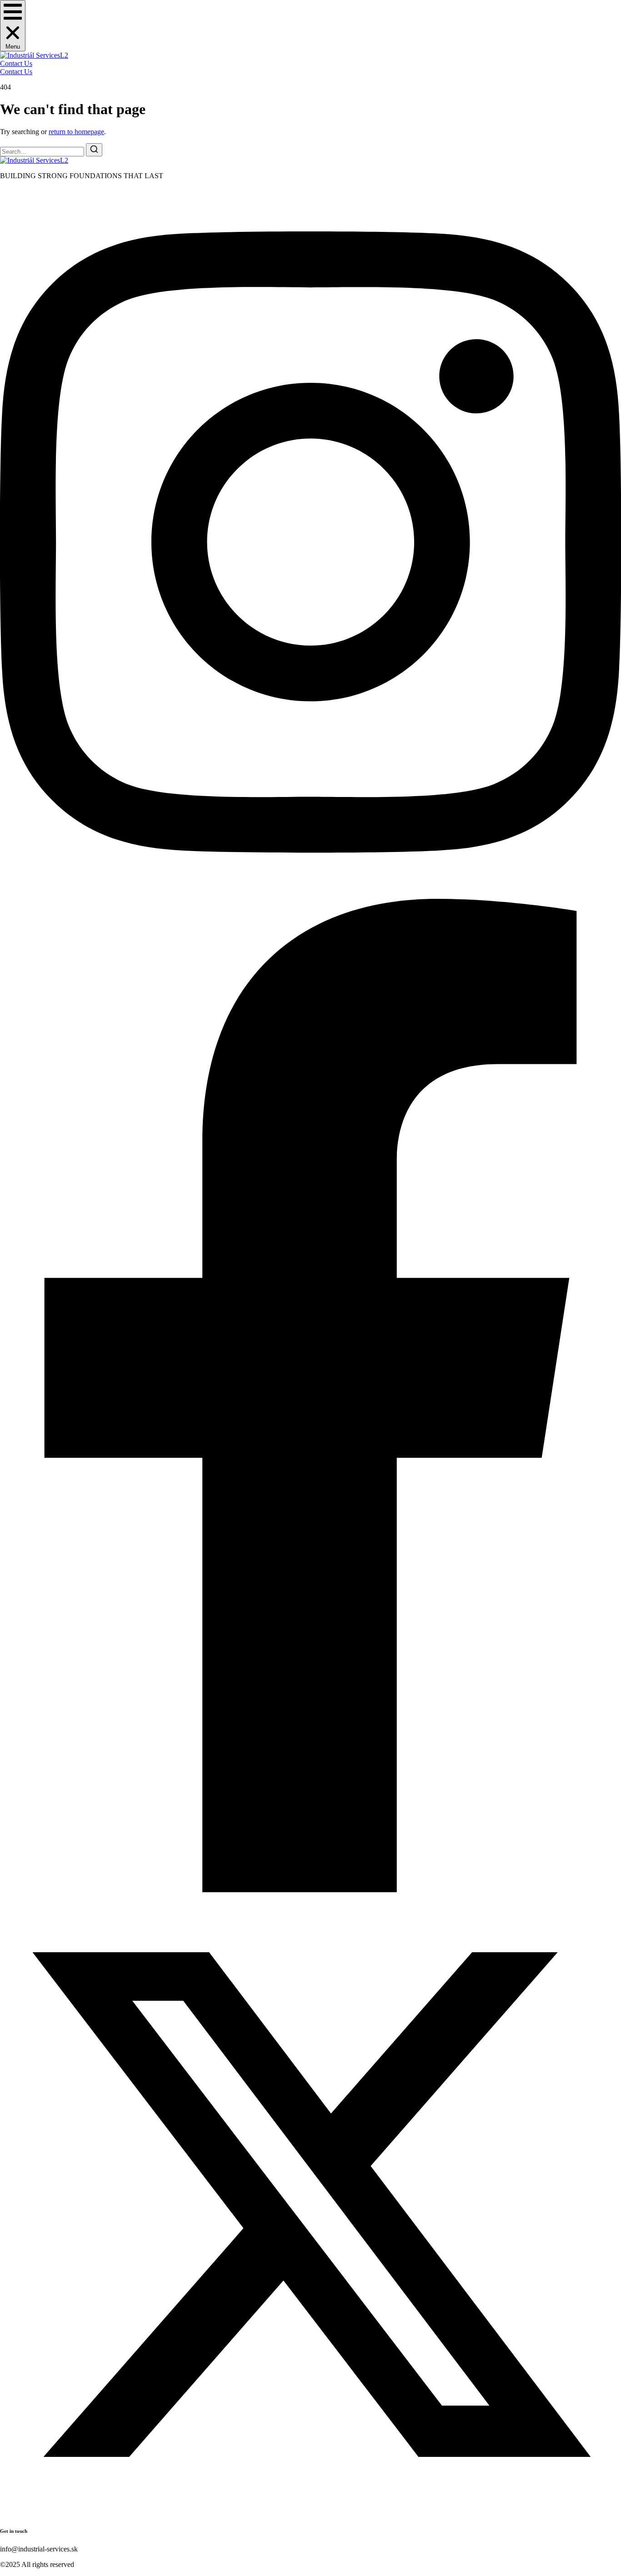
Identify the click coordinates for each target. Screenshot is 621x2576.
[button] (13, 26)
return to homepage (76, 132)
